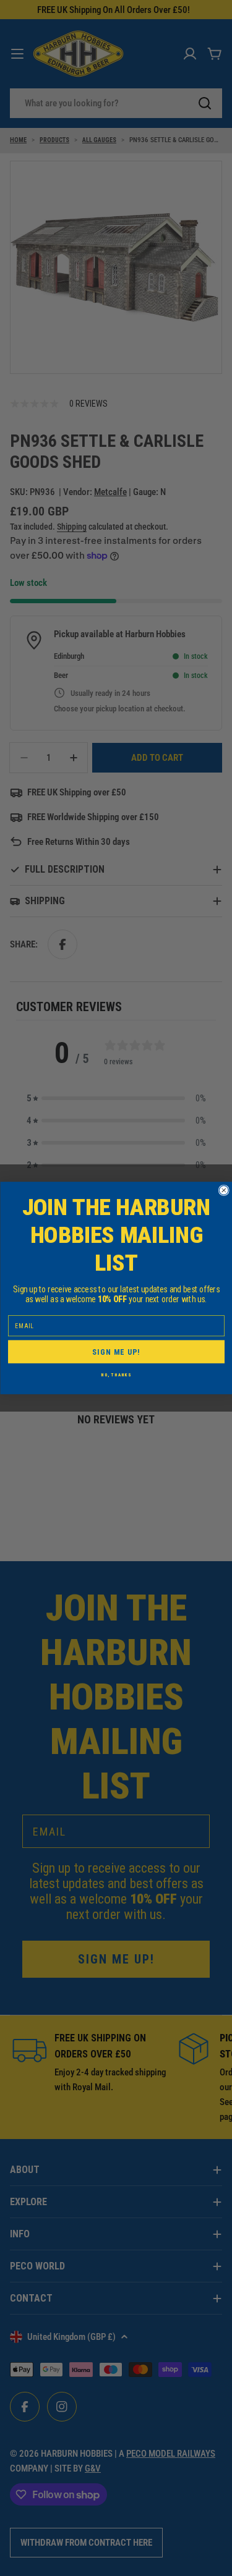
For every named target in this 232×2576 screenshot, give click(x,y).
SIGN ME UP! (116, 1352)
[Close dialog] (224, 1190)
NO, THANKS (116, 1375)
